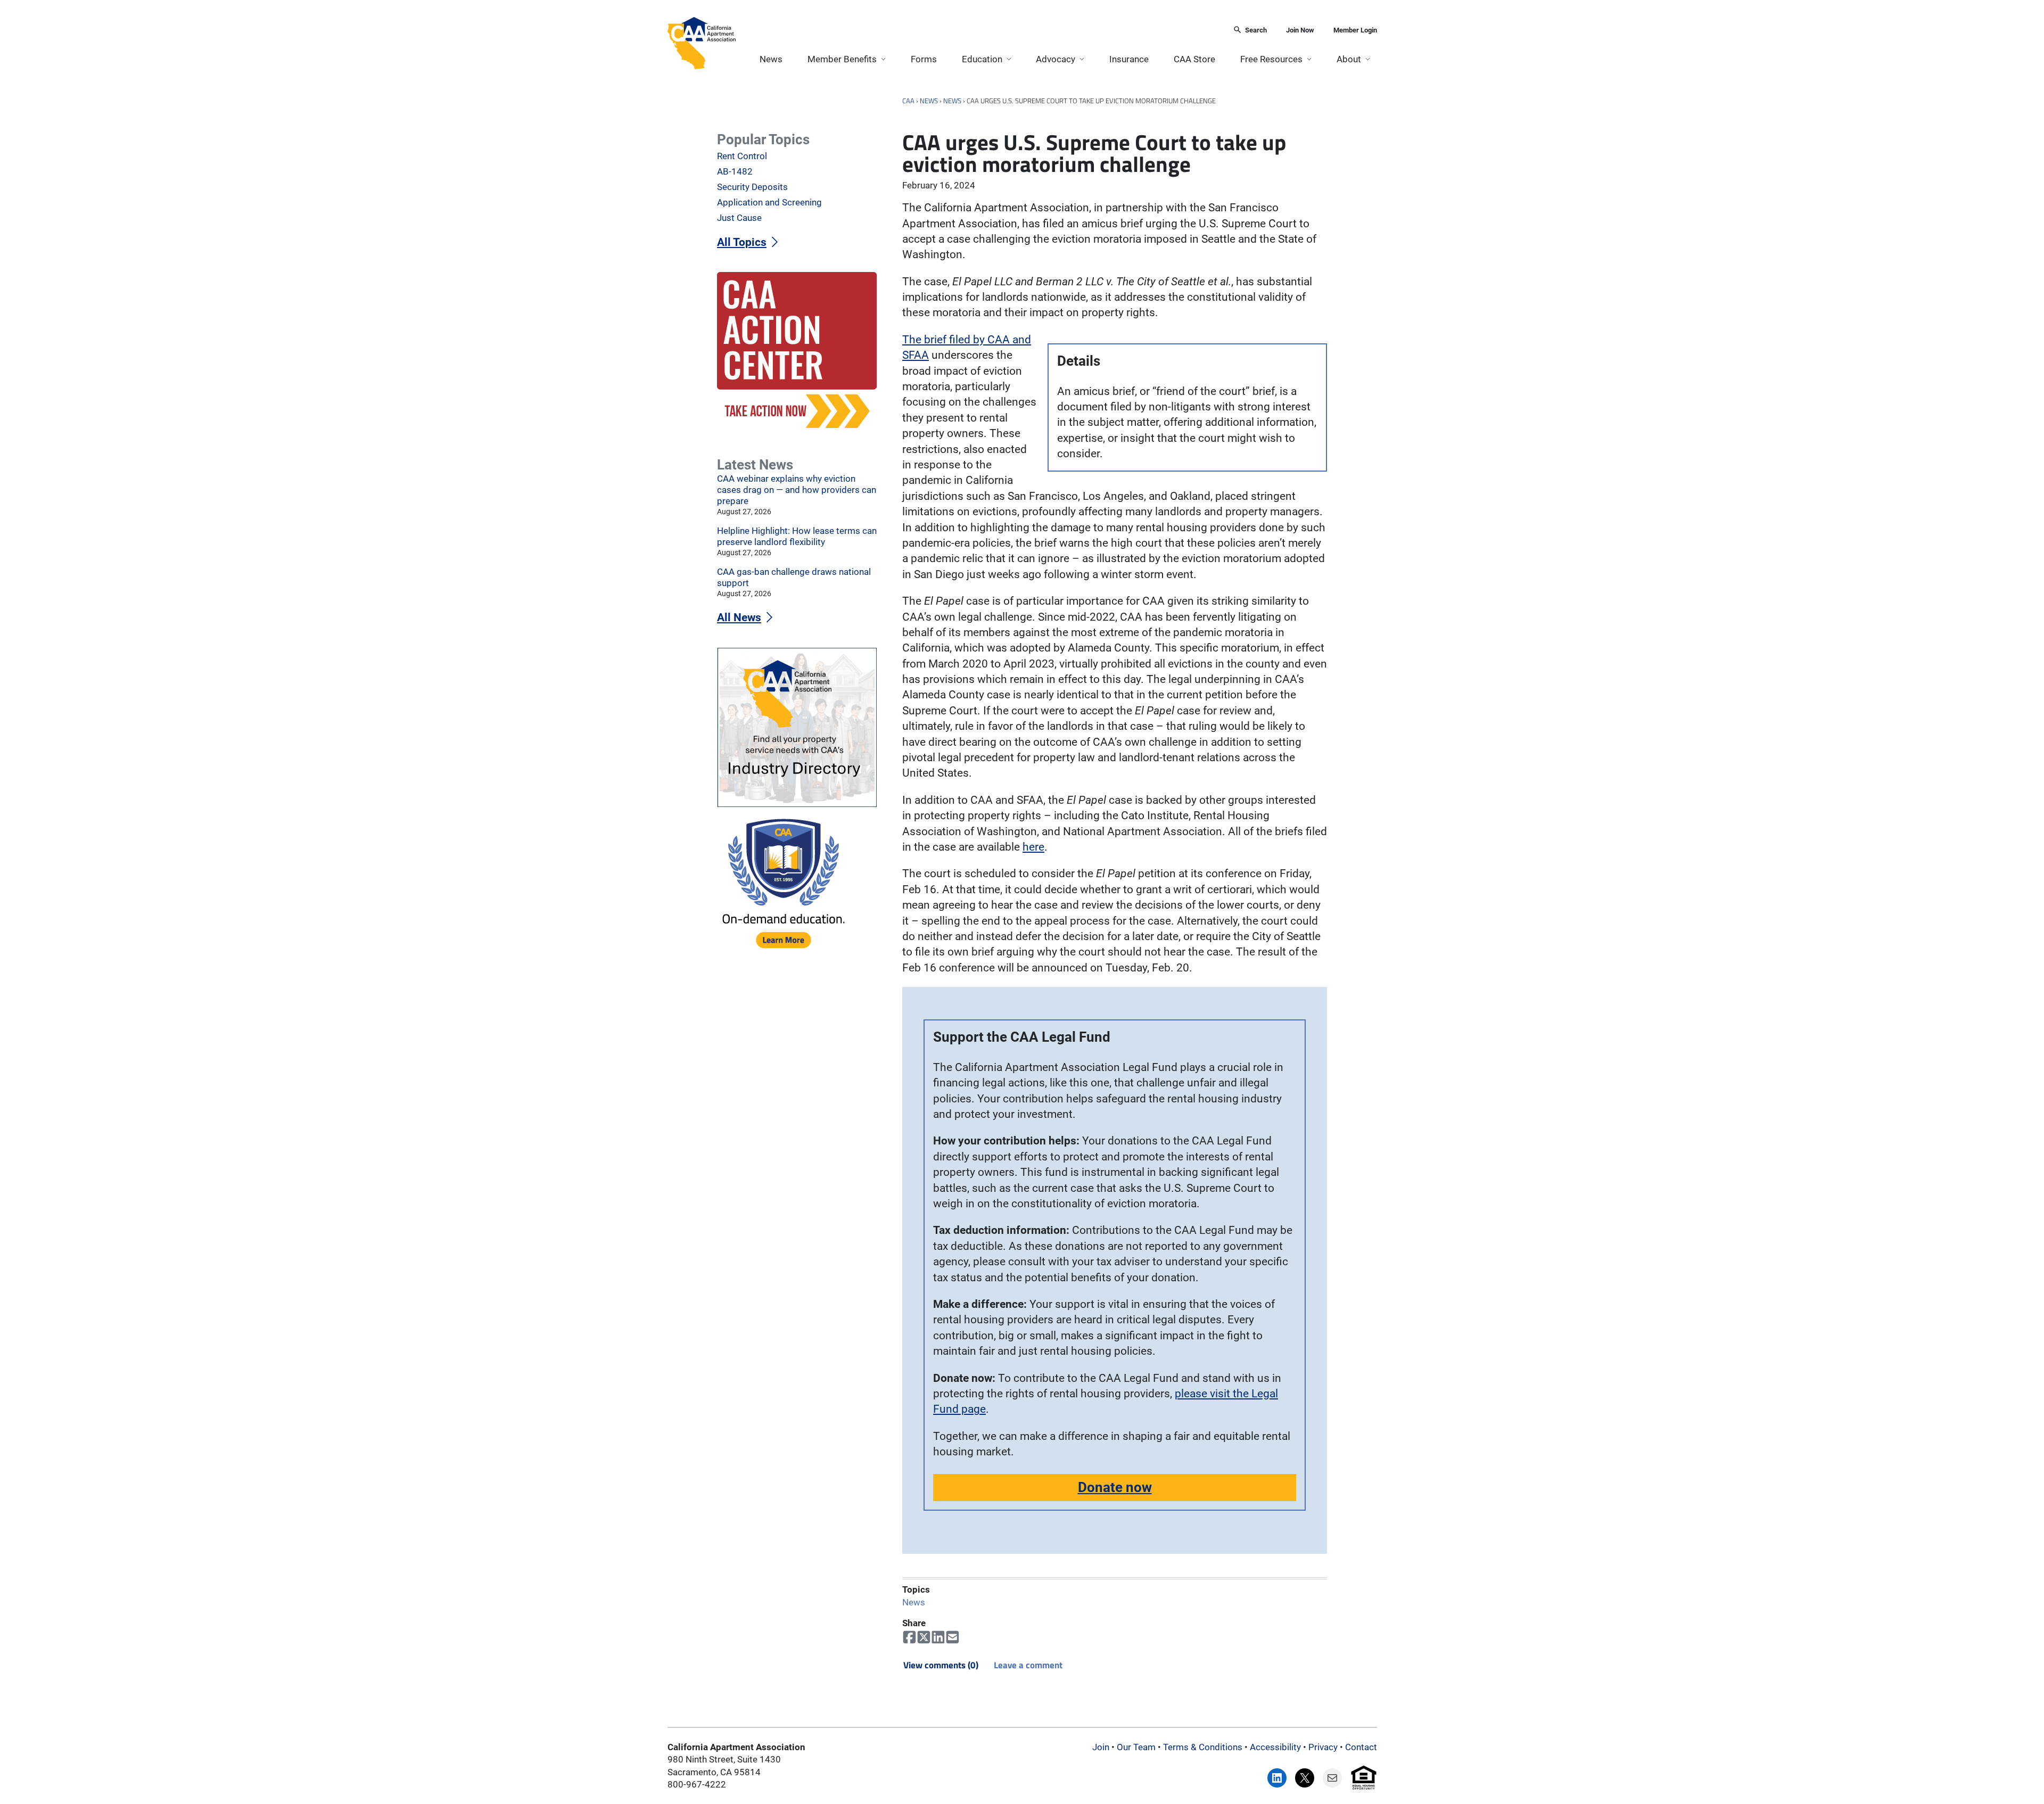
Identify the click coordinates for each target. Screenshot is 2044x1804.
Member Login (1355, 30)
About (1349, 59)
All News (739, 617)
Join (1101, 1747)
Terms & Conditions (1203, 1747)
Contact (1361, 1747)
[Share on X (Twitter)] (924, 1637)
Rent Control (742, 156)
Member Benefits (842, 59)
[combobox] (981, 31)
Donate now (1115, 1487)
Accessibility (1275, 1747)
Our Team (1136, 1747)
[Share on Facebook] (909, 1637)
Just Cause (739, 218)
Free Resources (1271, 59)
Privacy (1323, 1747)
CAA (908, 101)
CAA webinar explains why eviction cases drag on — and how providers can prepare (797, 490)
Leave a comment (1028, 1665)
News (771, 59)
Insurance (1129, 59)
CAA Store (1194, 59)
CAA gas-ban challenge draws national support (794, 577)
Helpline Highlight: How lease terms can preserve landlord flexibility (797, 536)
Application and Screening (769, 202)
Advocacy (1056, 59)
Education (982, 59)
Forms (924, 59)
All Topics (742, 242)
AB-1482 (735, 171)
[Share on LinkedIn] (938, 1637)
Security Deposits (752, 187)
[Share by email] (953, 1637)
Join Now (1300, 30)
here (1033, 847)
